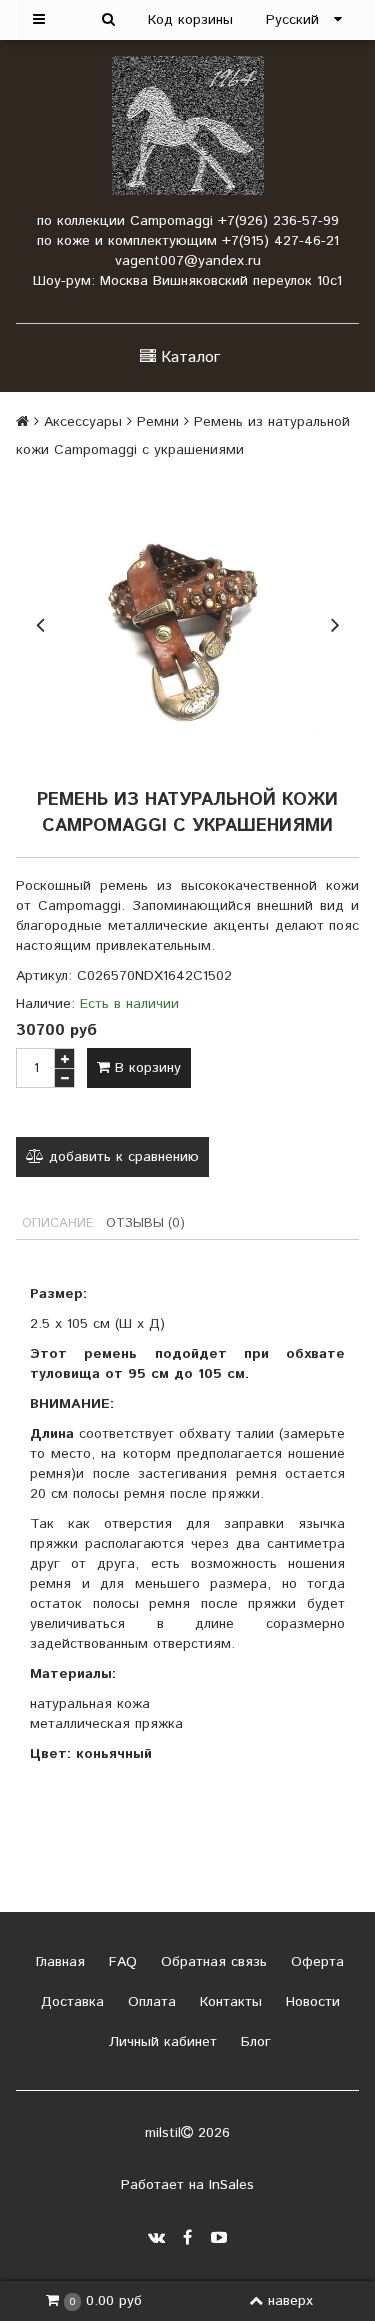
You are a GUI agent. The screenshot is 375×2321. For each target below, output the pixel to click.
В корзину (145, 1068)
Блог (253, 2042)
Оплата (149, 2002)
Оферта (315, 1962)
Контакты (228, 2002)
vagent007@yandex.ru (188, 261)
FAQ (120, 1962)
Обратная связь (211, 1962)
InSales (231, 2185)
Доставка (70, 2002)
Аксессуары (83, 422)
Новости (310, 2002)
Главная (58, 1962)
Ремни (158, 422)
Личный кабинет (160, 2042)
